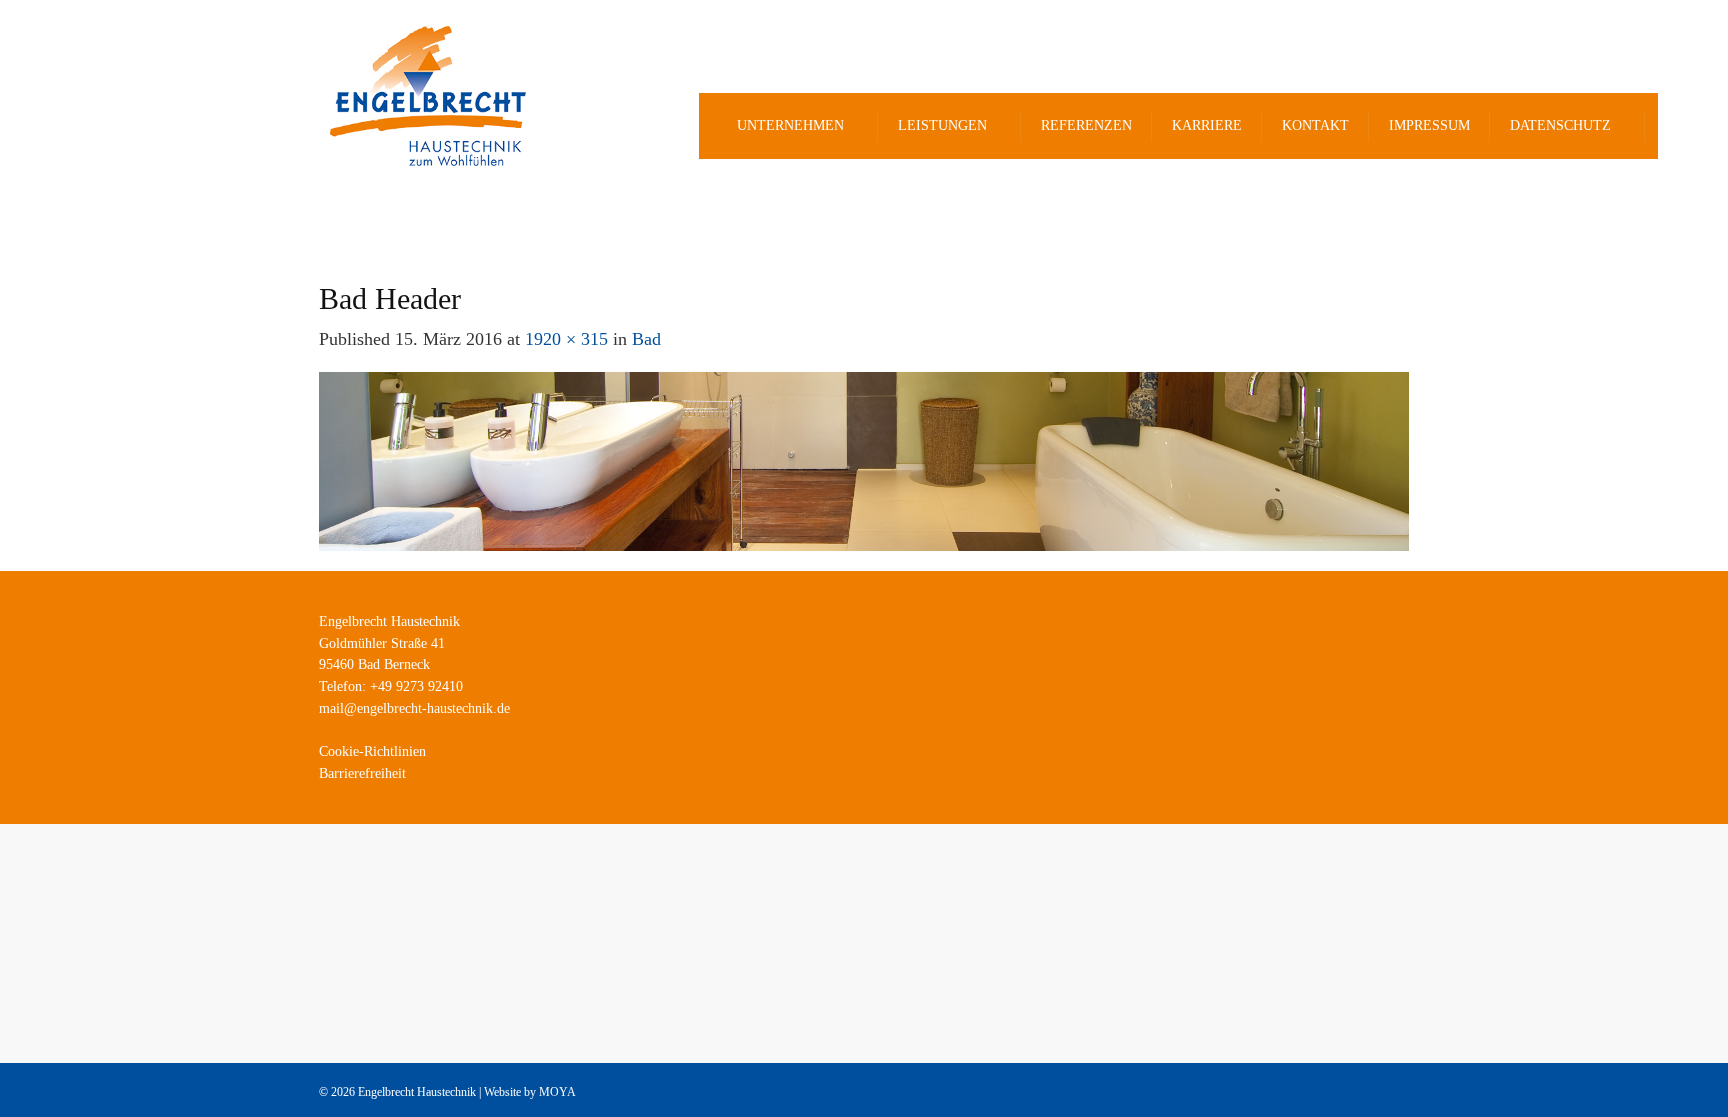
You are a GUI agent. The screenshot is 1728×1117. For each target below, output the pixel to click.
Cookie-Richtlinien (372, 751)
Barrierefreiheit (362, 773)
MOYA (557, 1092)
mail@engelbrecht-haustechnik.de (414, 708)
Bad (646, 339)
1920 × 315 (566, 339)
